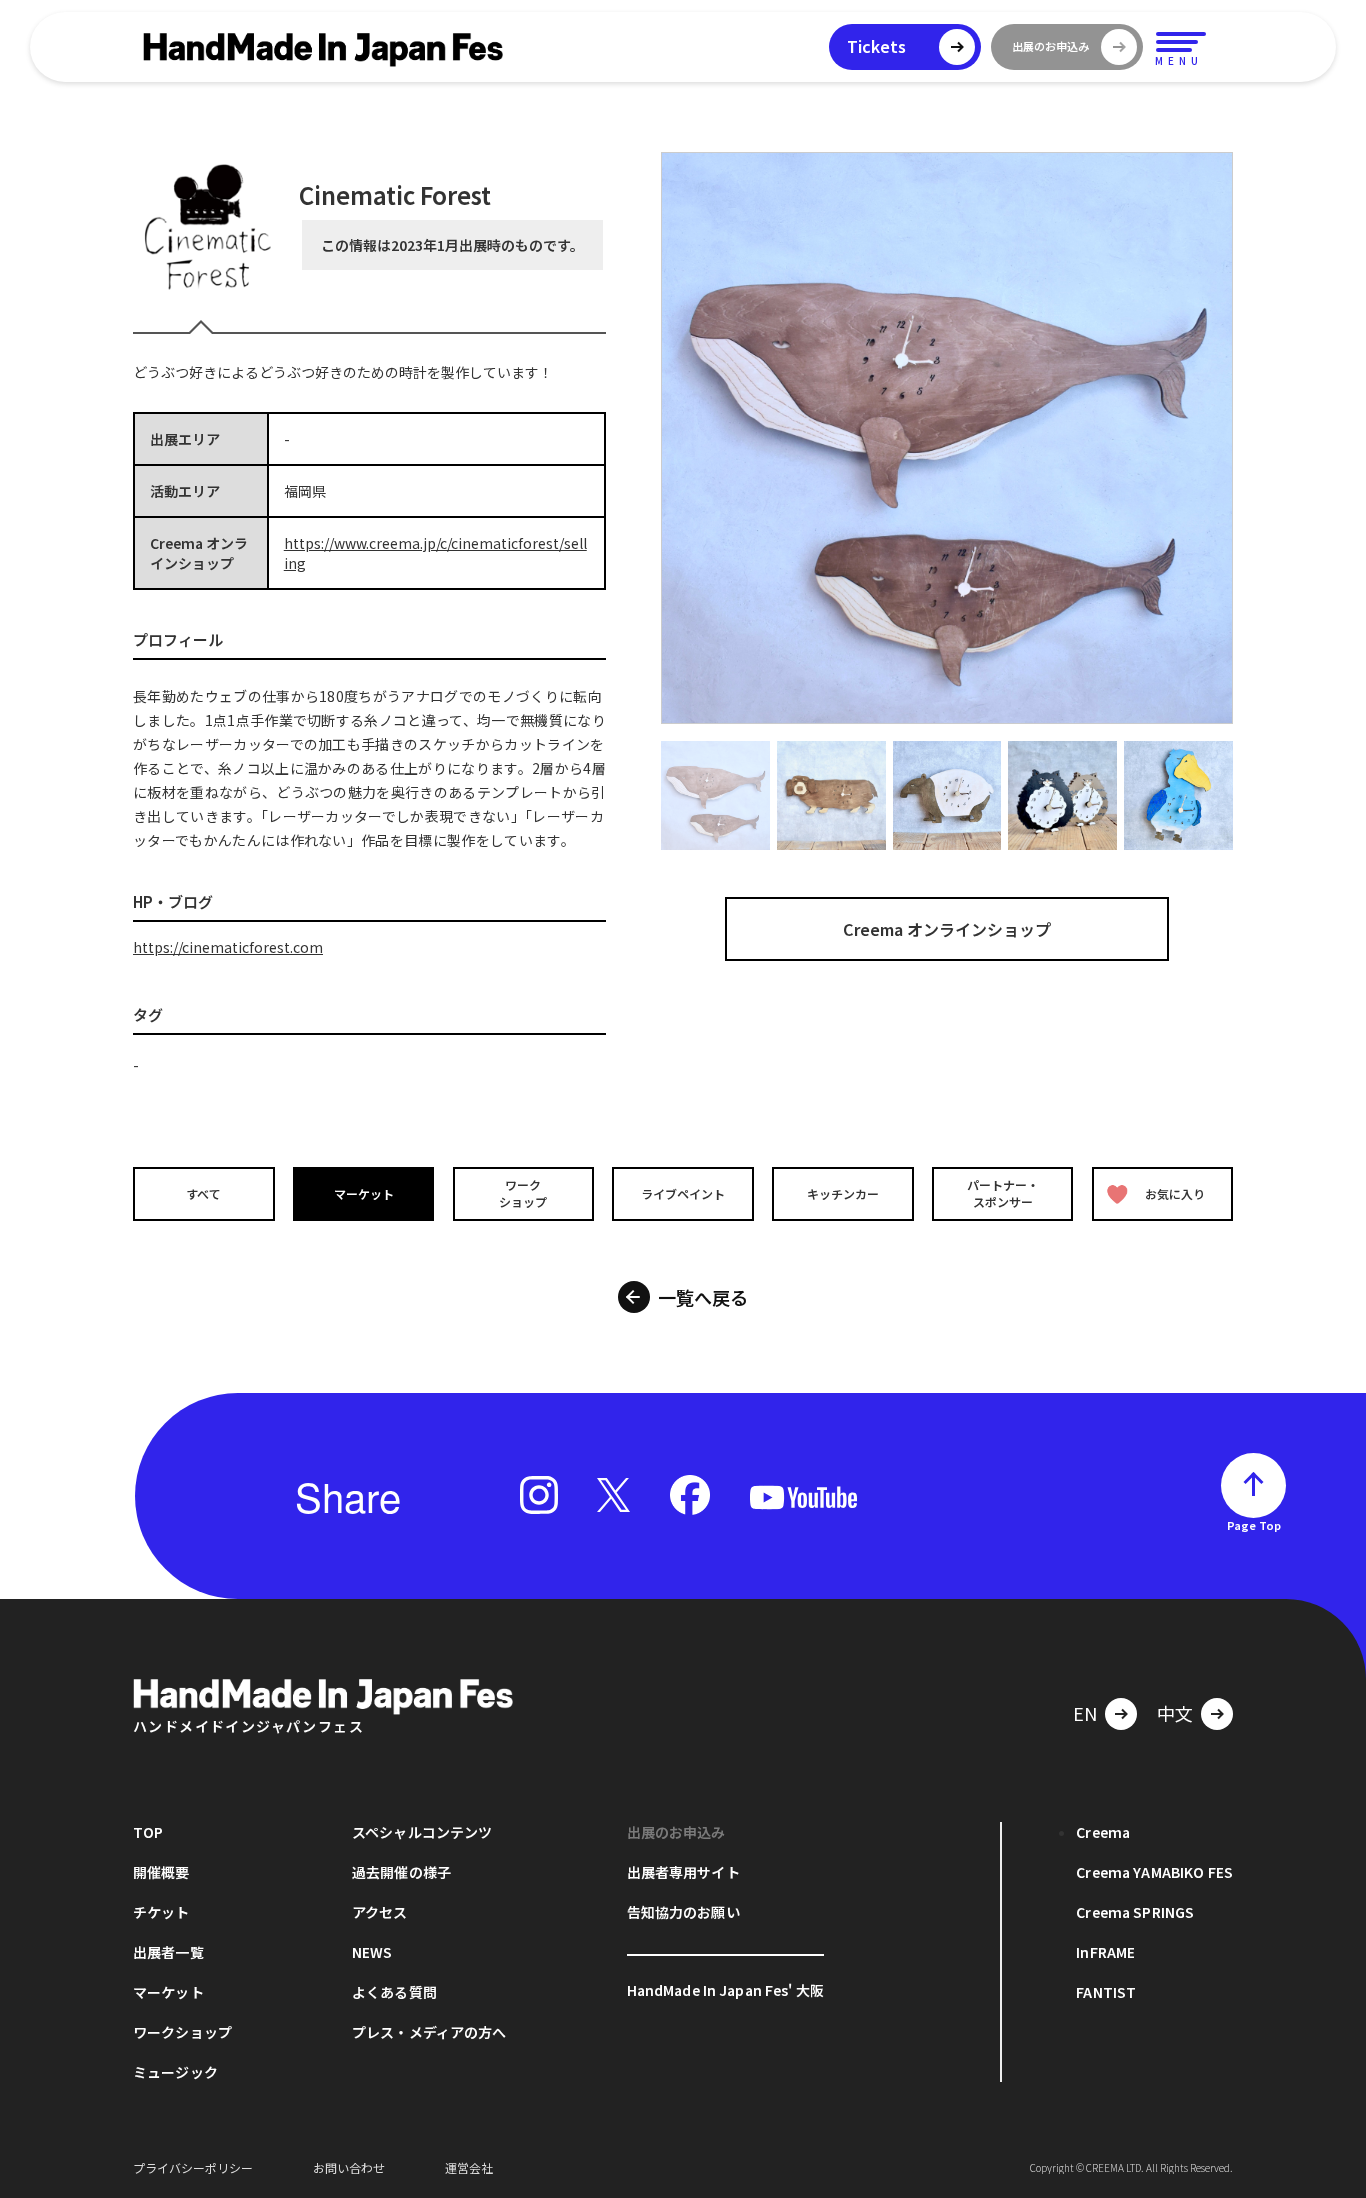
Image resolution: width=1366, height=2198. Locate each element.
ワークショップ (523, 1193)
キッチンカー (843, 1193)
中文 (1175, 1713)
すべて (203, 1193)
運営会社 (469, 2167)
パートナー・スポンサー (1003, 1193)
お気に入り (1175, 1193)
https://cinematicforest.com (228, 947)
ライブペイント (683, 1193)
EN (1085, 1713)
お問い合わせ (349, 2167)
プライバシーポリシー (193, 2167)
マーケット (364, 1193)
